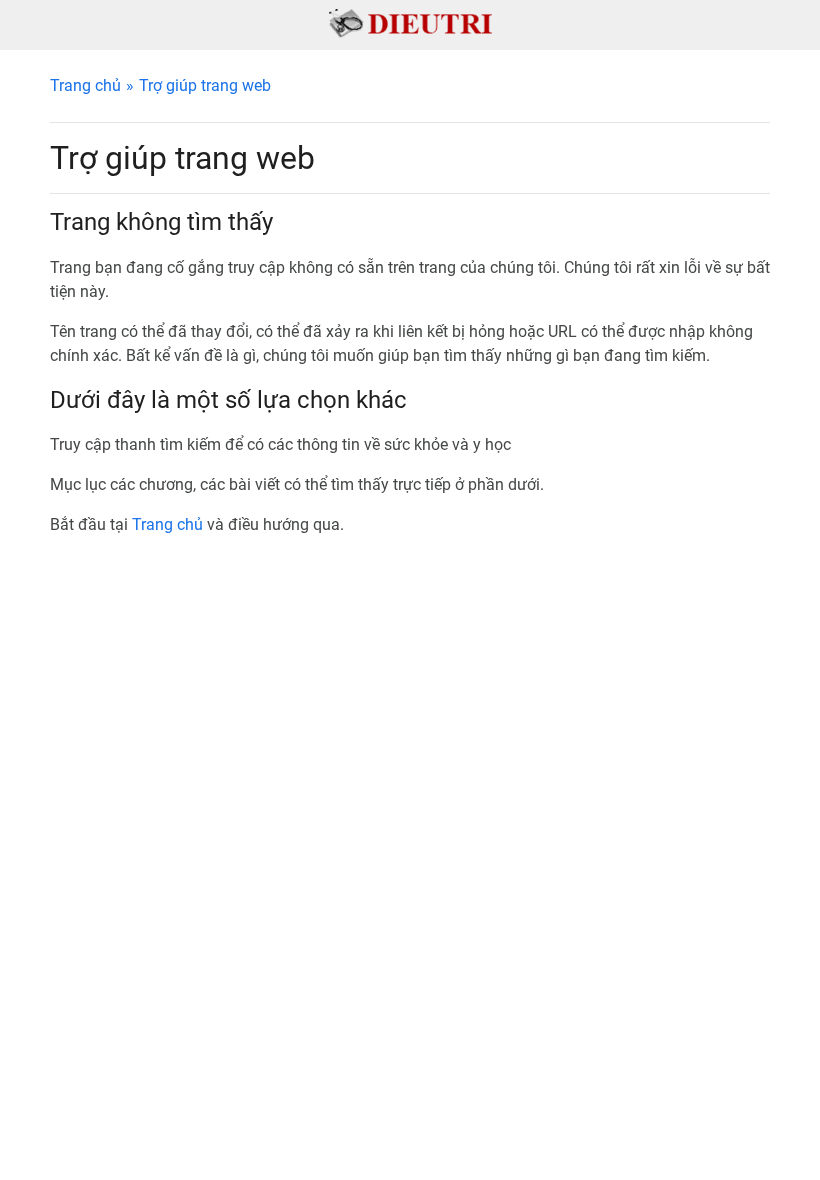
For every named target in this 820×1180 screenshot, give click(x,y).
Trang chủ (85, 85)
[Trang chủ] (410, 22)
